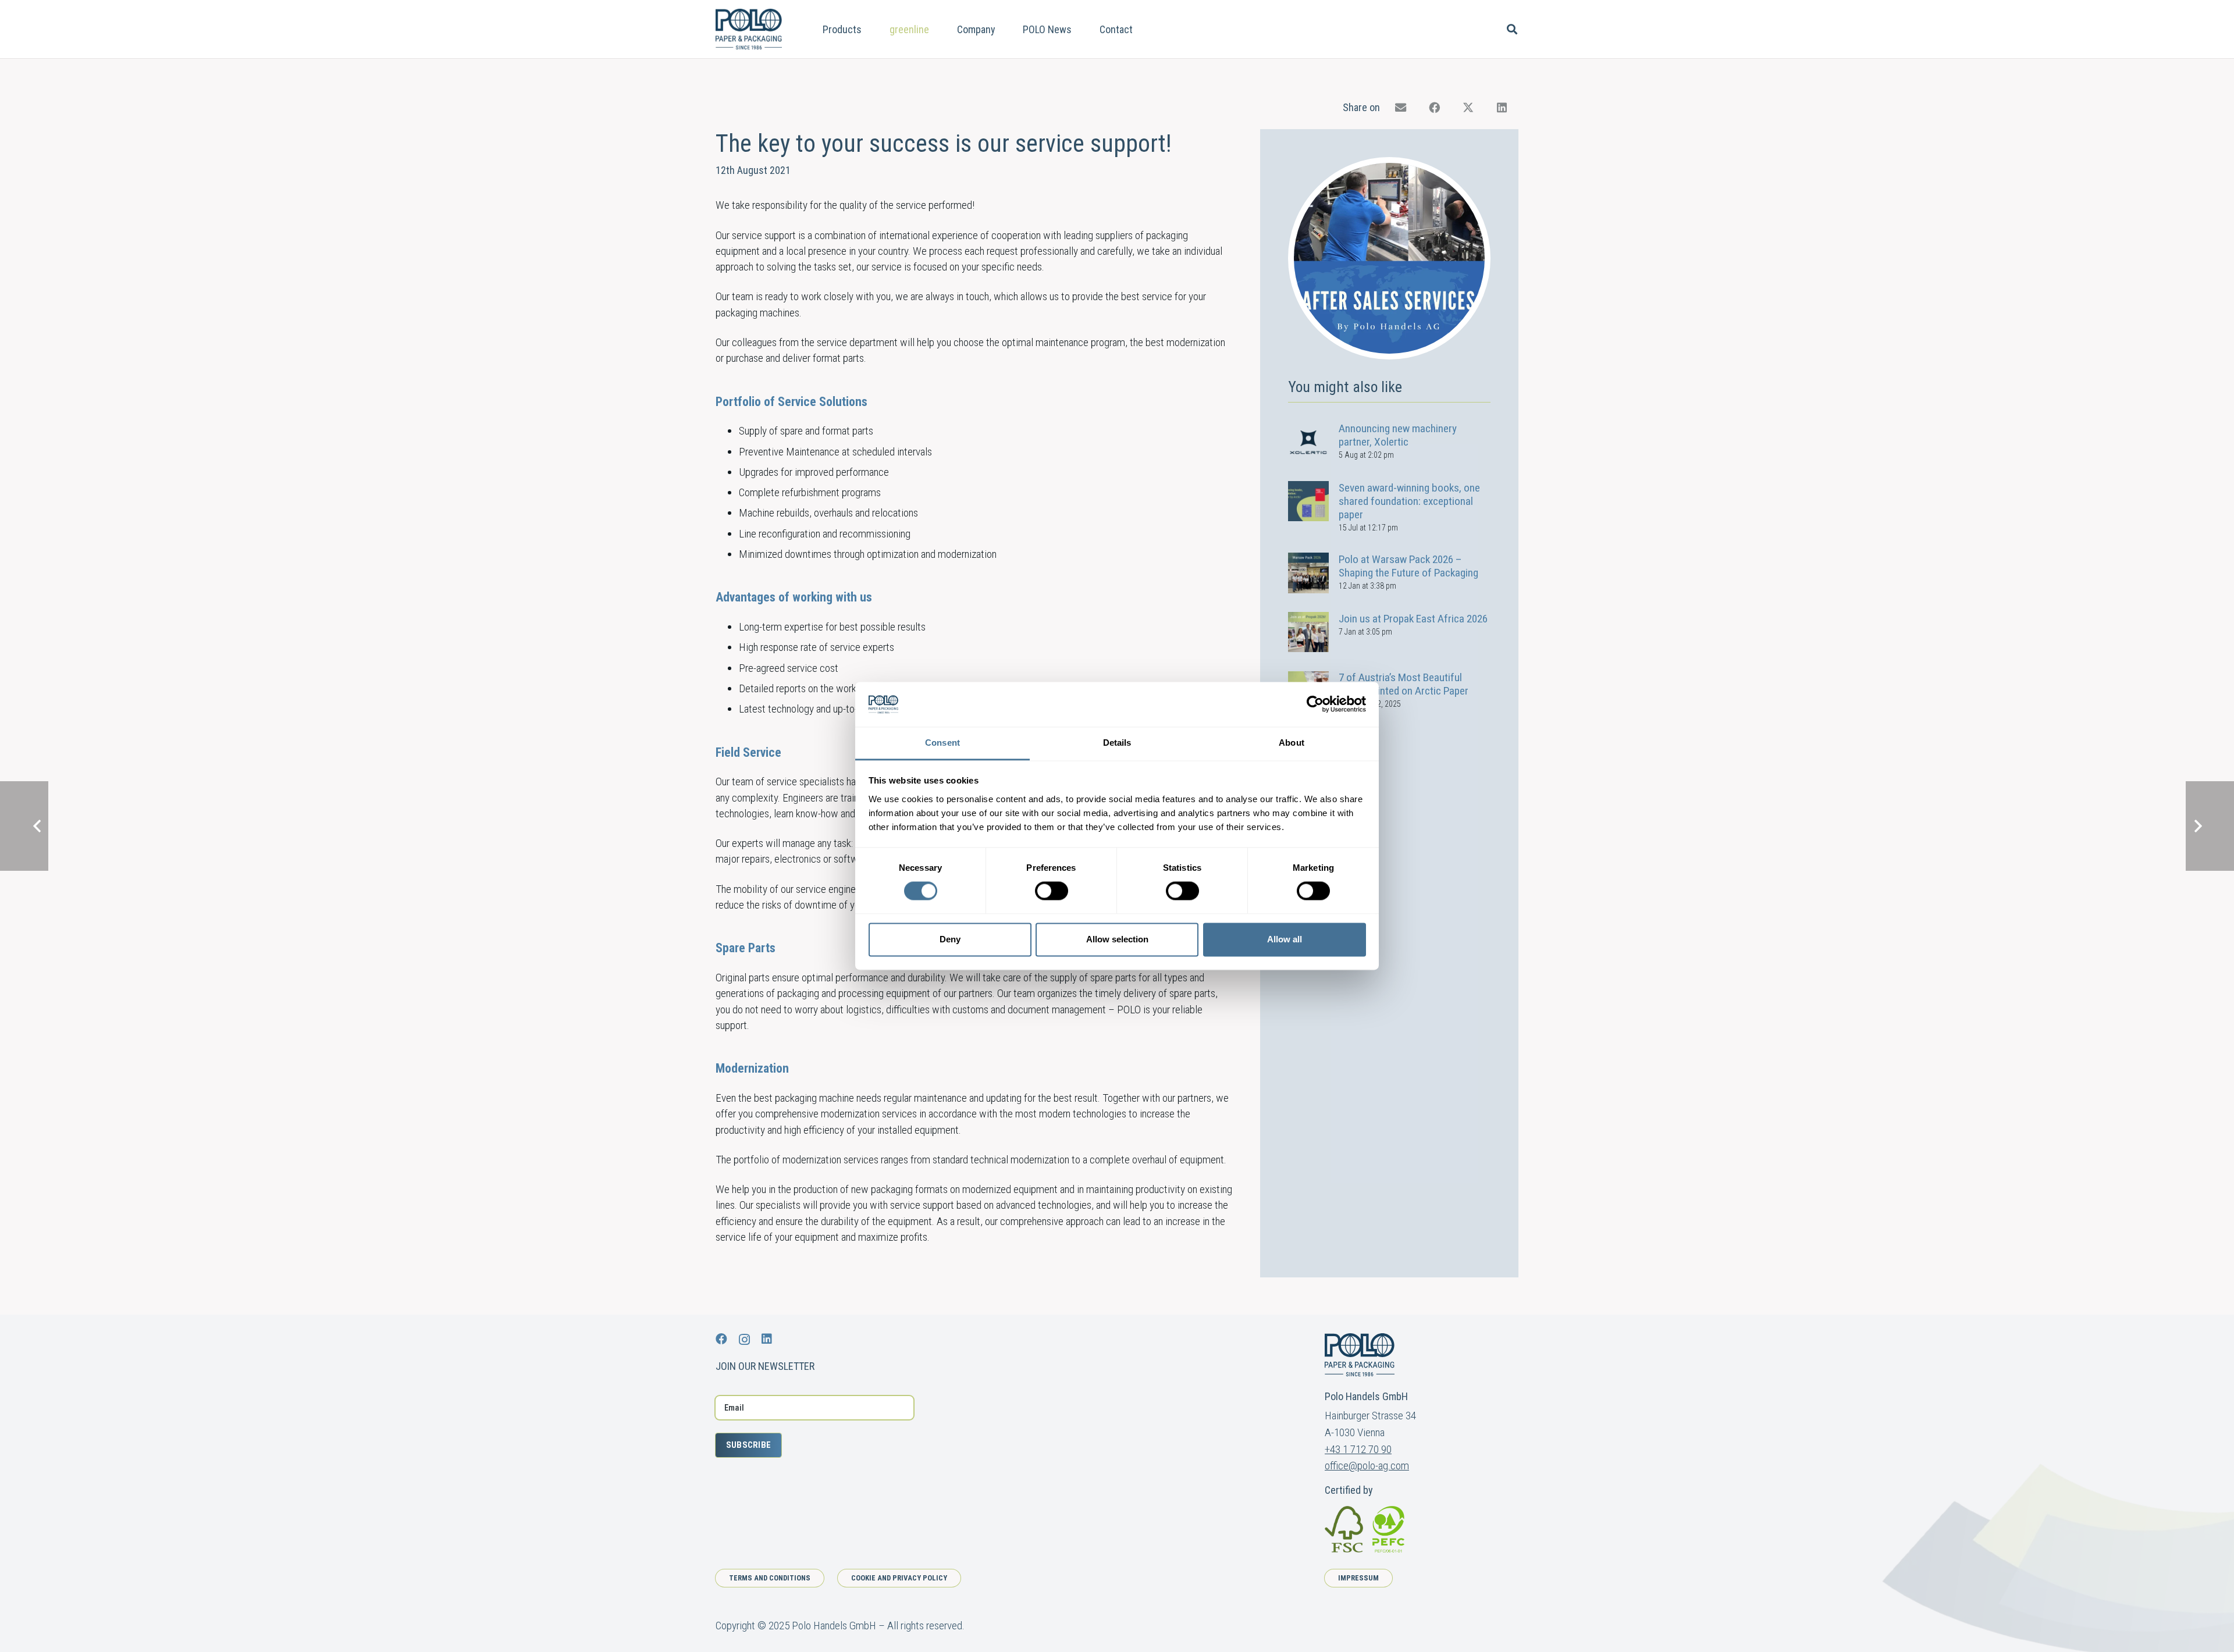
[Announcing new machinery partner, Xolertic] (1308, 442)
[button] (871, 29)
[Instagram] (744, 1340)
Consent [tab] (942, 743)
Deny (950, 939)
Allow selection (1117, 939)
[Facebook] (721, 1339)
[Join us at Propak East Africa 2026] (1308, 632)
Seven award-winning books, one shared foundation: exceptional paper (1409, 501)
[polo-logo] (749, 29)
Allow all (1285, 939)
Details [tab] (1117, 743)
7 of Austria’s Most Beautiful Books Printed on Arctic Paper (1404, 685)
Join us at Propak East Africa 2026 (1413, 619)
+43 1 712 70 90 (1358, 1449)
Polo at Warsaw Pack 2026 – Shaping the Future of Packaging (1408, 566)
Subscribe (749, 1445)
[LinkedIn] (767, 1339)
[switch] (1052, 891)
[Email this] (1401, 108)
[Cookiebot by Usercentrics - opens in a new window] (1315, 704)
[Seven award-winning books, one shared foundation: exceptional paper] (1308, 501)
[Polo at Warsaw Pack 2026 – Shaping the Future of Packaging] (1308, 573)
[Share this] (1435, 108)
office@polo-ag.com (1367, 1466)
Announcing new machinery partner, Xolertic (1398, 435)
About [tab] (1292, 743)
